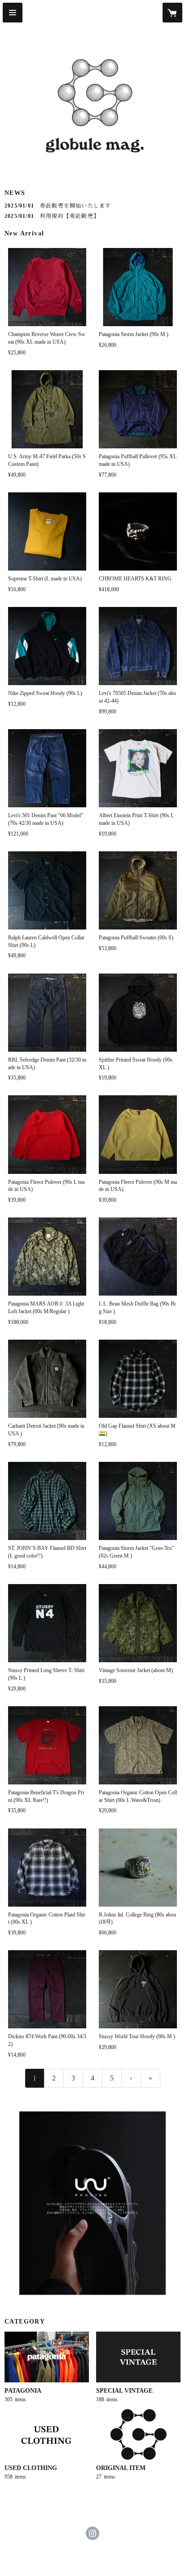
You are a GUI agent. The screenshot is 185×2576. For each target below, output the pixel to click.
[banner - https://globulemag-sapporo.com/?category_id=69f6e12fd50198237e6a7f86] (92, 2203)
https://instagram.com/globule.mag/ (92, 2533)
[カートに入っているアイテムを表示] (172, 13)
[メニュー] (13, 13)
